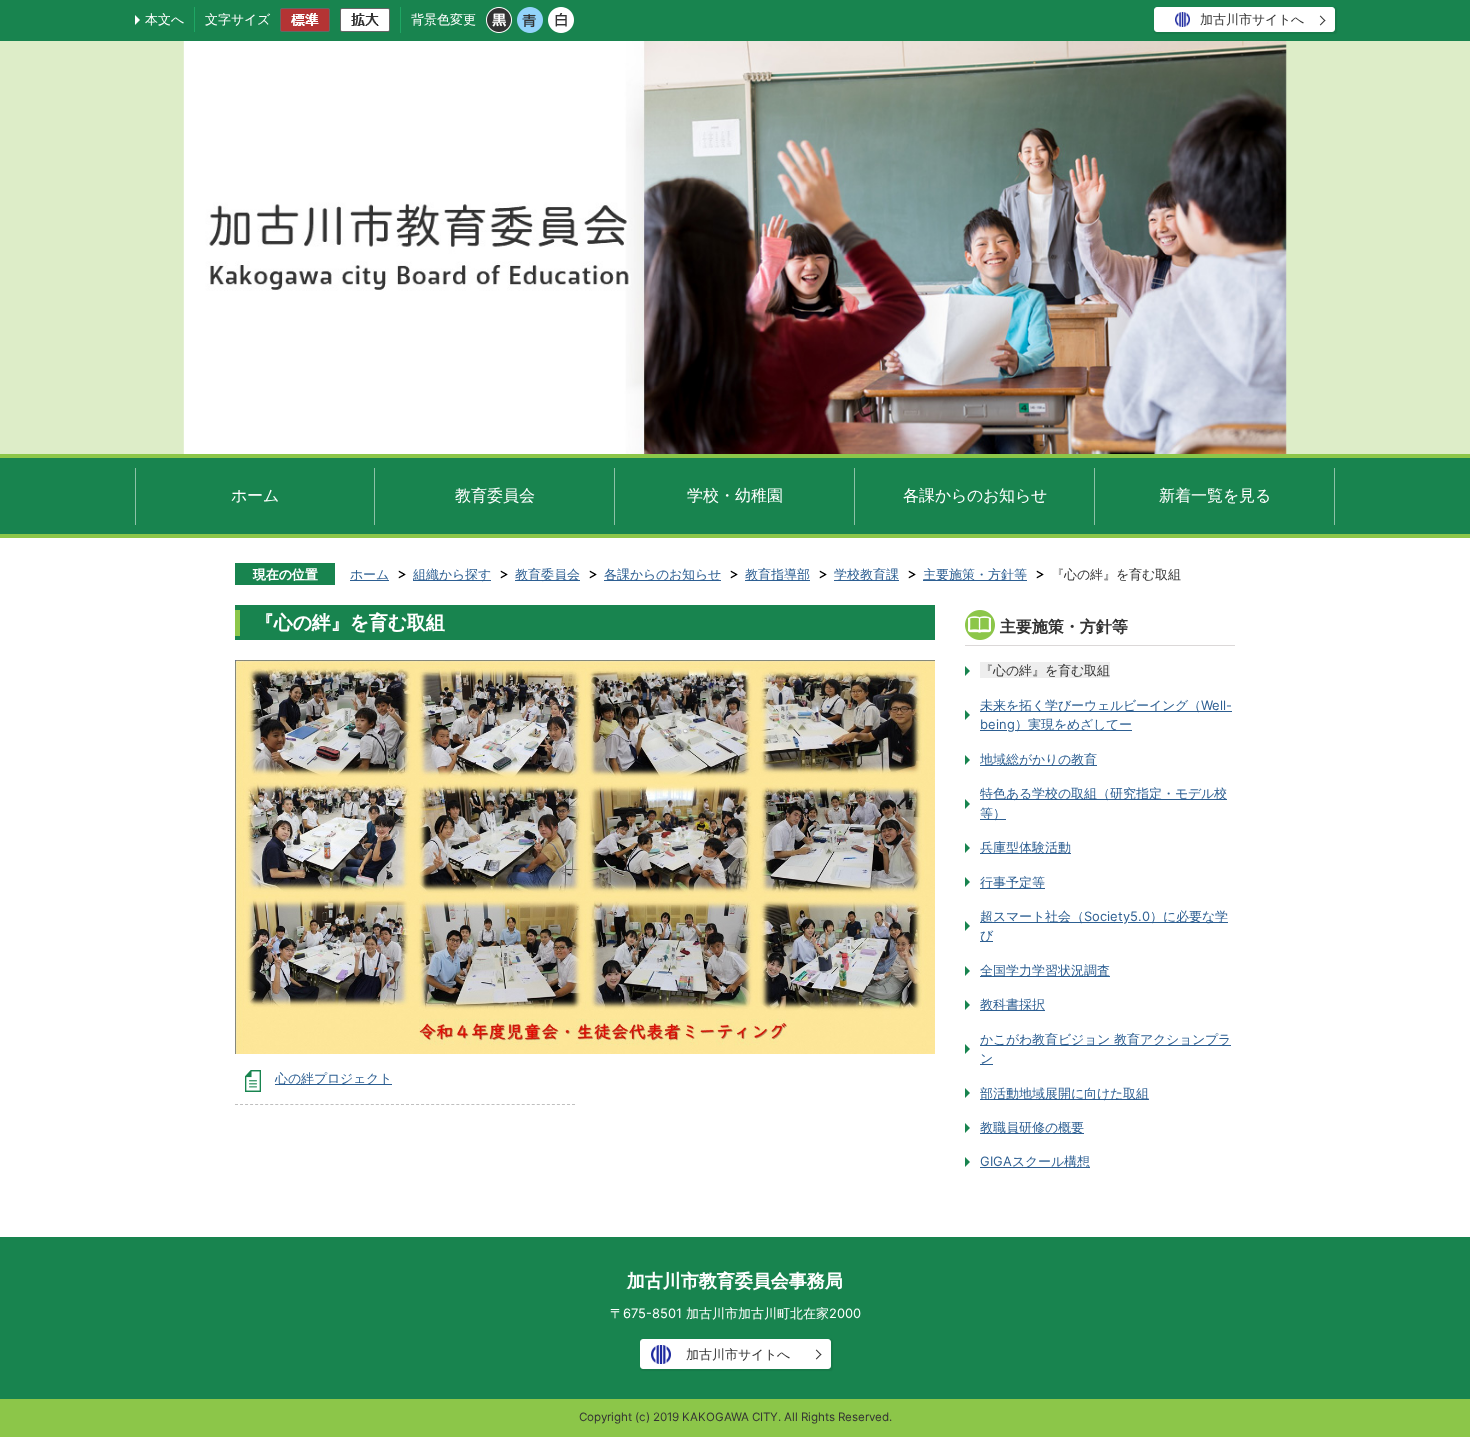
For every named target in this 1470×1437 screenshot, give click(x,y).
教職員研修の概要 (1032, 1127)
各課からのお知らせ (975, 495)
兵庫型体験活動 (1025, 847)
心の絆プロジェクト (333, 1078)
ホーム (255, 495)
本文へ (164, 19)
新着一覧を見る (1215, 495)
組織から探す (452, 574)
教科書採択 (1012, 1004)
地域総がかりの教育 (1038, 759)
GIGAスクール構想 (1035, 1161)
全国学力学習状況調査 (1045, 970)
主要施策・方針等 (975, 574)
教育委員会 (495, 495)
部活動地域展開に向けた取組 (1064, 1093)
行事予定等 (1012, 882)
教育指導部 (777, 574)
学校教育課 (866, 574)
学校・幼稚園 (735, 495)
